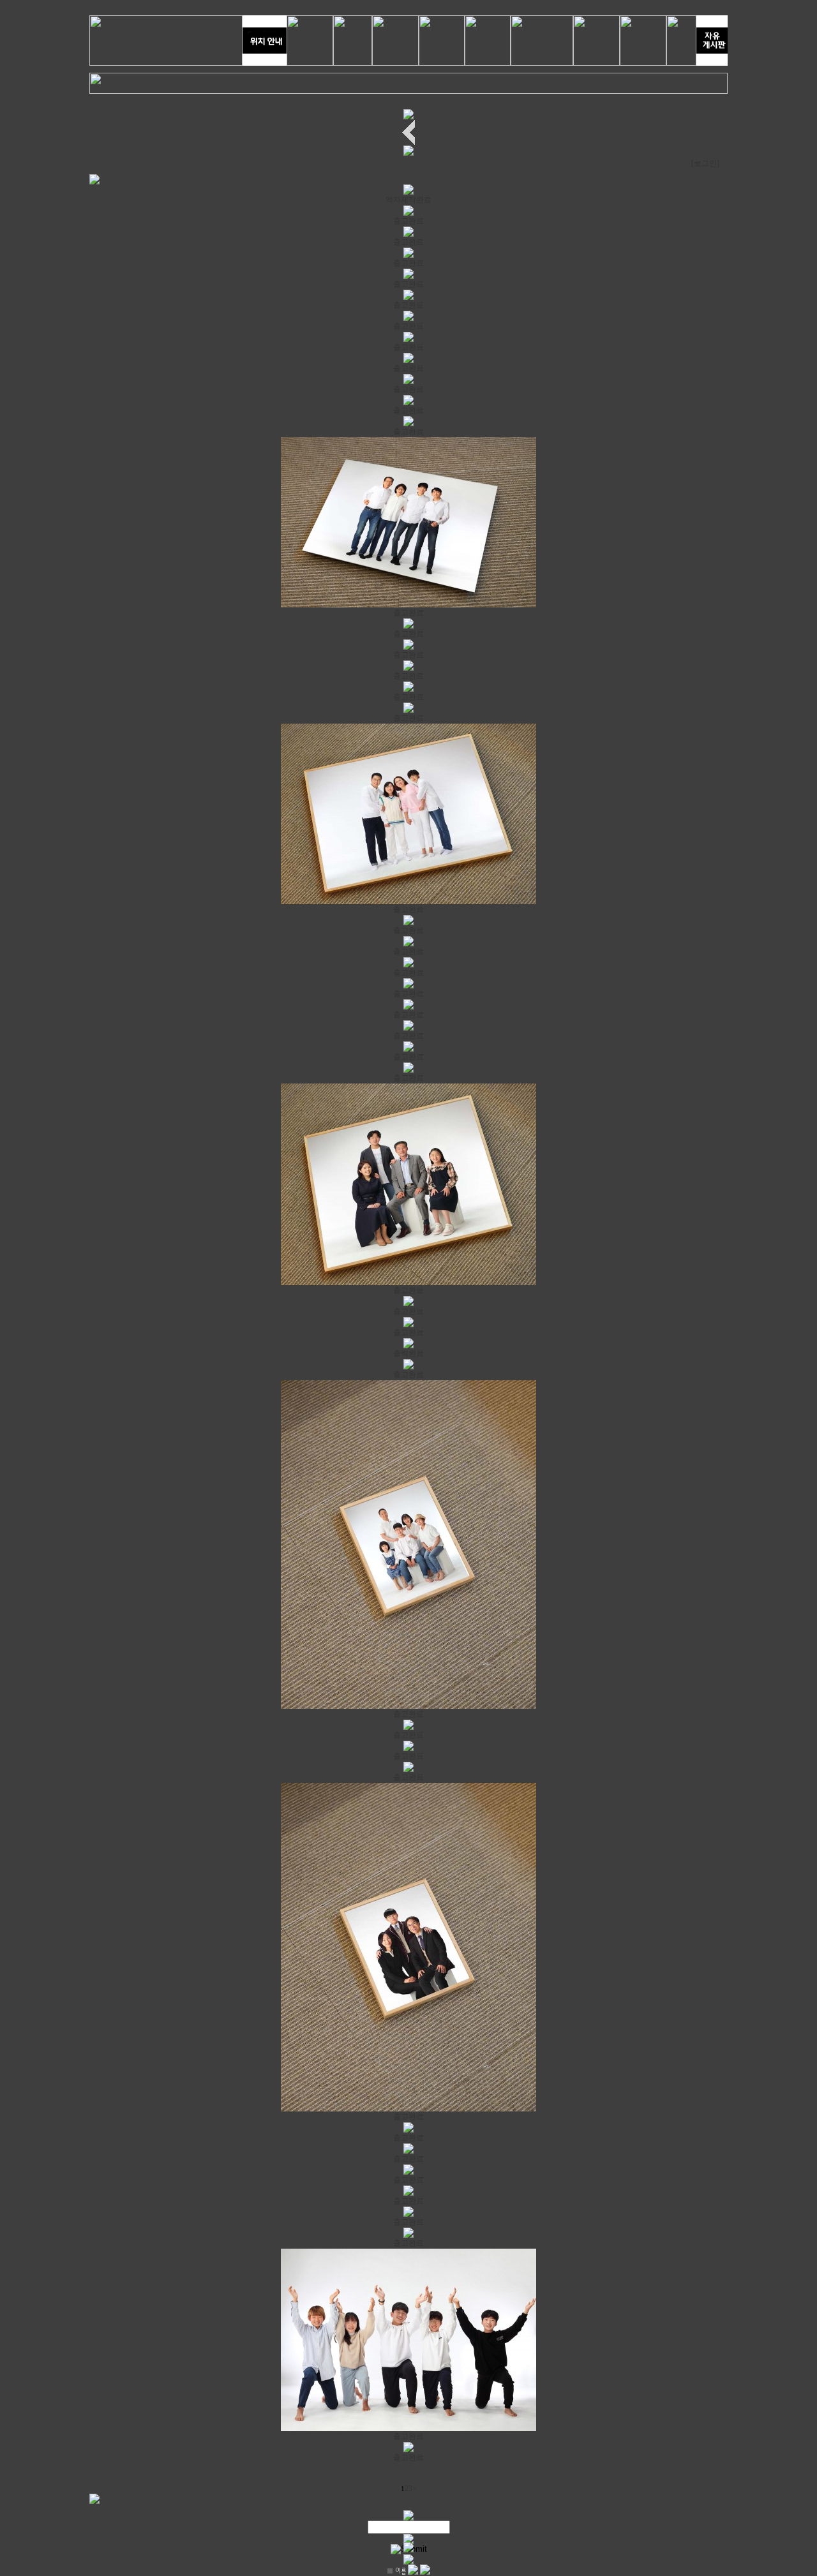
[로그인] (705, 163)
